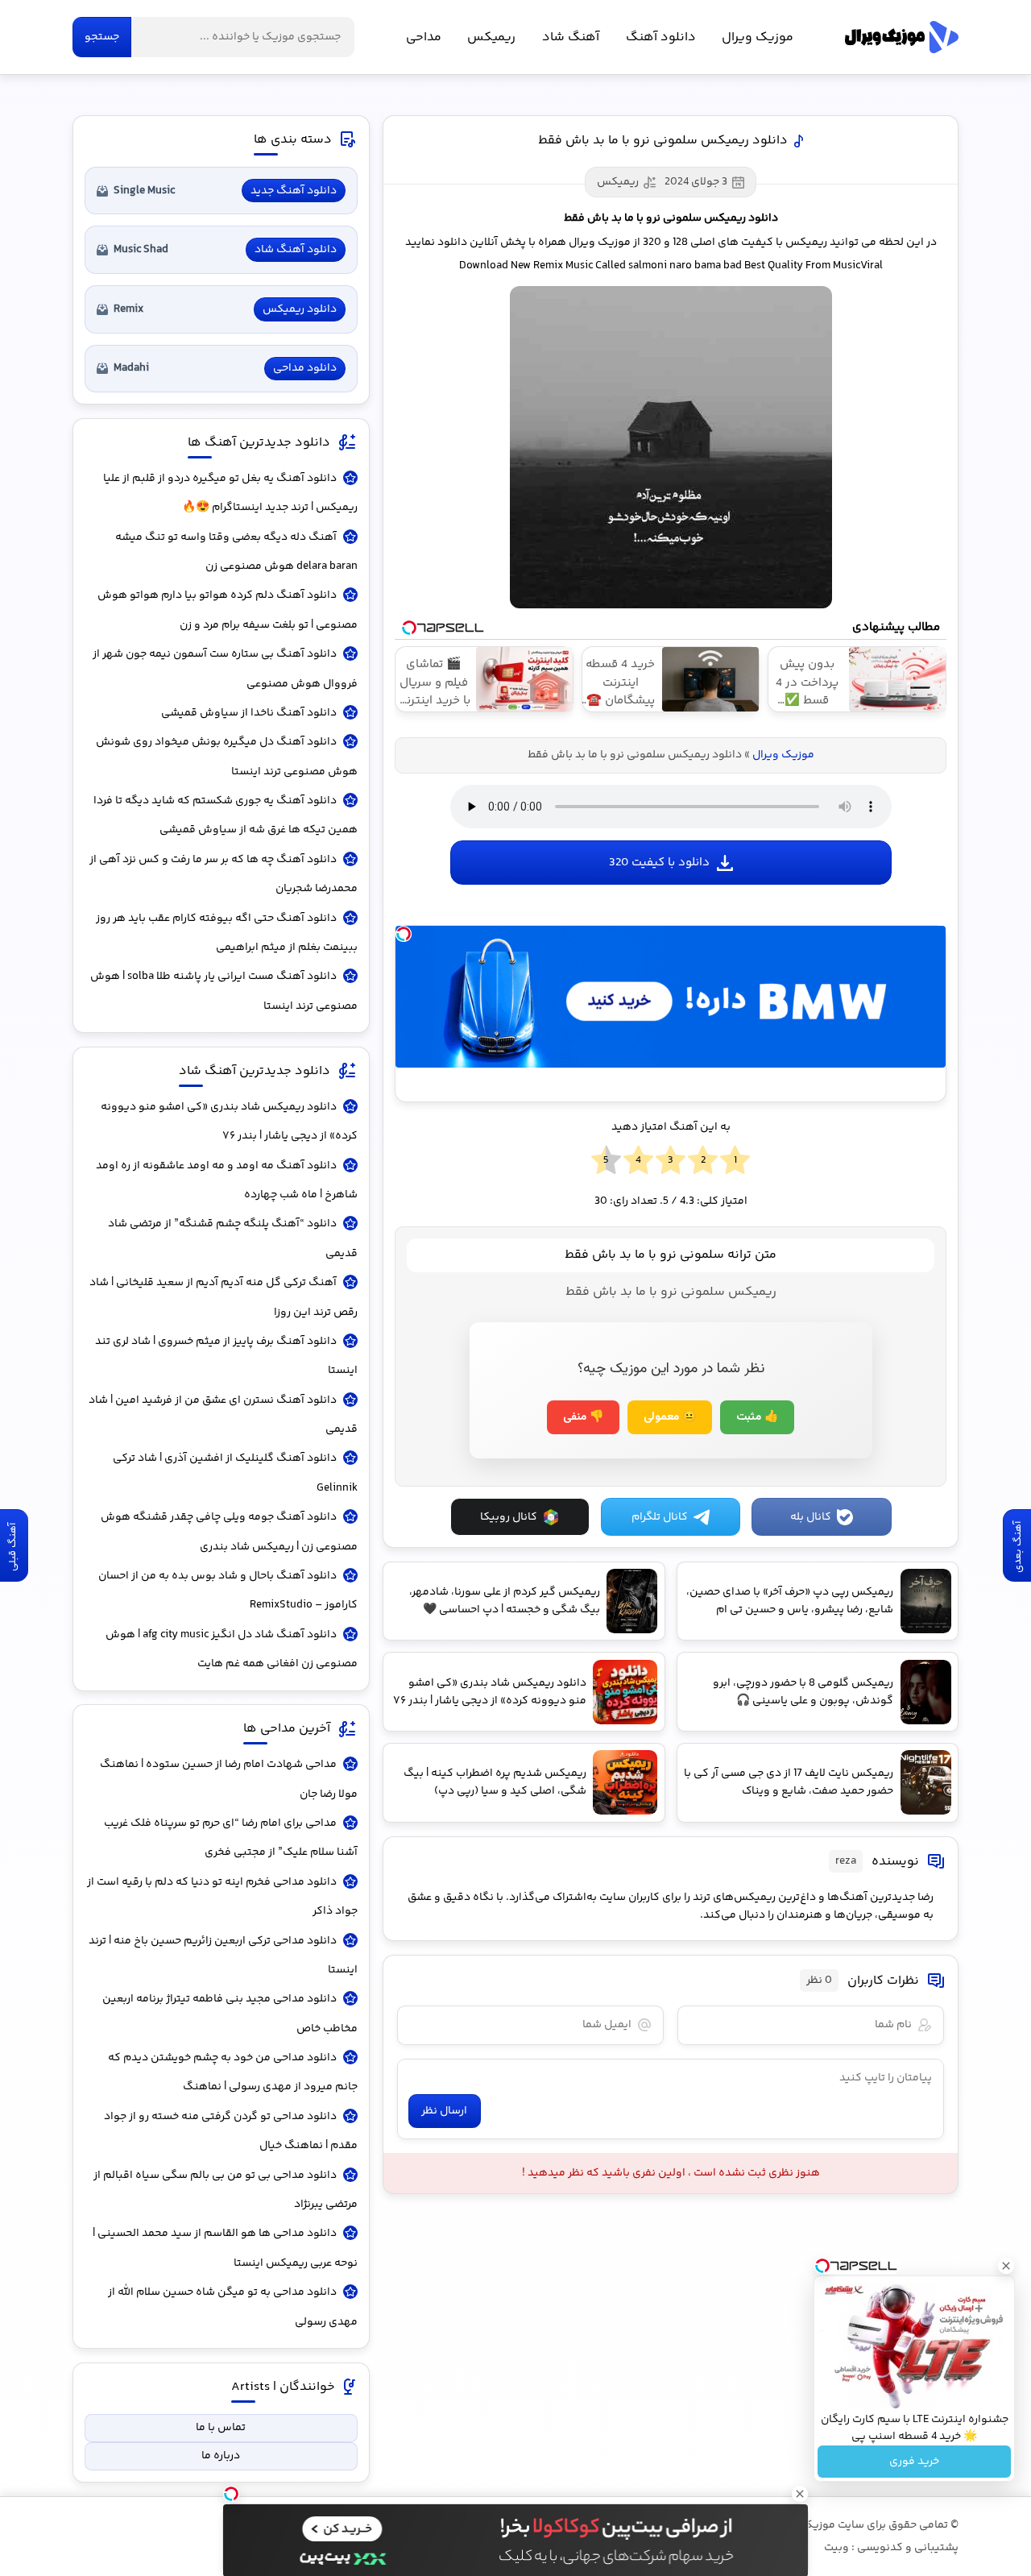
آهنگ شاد (571, 37)
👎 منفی (583, 1417)
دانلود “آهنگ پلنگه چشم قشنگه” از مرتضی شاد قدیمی (233, 1238)
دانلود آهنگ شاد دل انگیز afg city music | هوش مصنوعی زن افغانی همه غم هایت (232, 1649)
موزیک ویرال (902, 37)
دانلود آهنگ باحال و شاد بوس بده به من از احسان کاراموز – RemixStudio (228, 1591)
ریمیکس (491, 37)
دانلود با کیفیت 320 (659, 863)
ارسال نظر (444, 2111)
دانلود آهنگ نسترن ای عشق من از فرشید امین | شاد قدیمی (223, 1415)
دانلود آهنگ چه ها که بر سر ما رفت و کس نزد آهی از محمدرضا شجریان (224, 874)
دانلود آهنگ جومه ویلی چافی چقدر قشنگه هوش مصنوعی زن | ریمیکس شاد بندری (229, 1532)
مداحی (424, 37)
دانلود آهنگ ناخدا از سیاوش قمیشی (249, 713)
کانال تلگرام (660, 1517)
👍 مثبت (757, 1417)
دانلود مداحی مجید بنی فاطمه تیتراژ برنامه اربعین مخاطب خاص (230, 2014)
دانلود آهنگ (661, 37)
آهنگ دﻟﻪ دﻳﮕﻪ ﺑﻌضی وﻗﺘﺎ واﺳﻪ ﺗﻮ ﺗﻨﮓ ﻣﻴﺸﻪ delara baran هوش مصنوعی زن (236, 552)
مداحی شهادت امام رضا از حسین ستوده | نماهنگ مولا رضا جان (229, 1779)
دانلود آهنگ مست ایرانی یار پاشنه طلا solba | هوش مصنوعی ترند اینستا (224, 991)
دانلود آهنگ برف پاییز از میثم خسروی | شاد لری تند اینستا (226, 1356)
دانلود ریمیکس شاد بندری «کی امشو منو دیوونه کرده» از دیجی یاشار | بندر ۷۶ (229, 1122)
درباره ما (221, 2456)
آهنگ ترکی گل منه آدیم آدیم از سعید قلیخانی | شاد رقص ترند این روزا (224, 1297)
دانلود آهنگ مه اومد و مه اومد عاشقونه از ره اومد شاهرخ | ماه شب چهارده (227, 1180)
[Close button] (1006, 2266)
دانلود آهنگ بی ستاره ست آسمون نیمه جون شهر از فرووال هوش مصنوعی (225, 669)
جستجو (102, 37)
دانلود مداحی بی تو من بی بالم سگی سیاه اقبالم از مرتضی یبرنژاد (226, 2190)
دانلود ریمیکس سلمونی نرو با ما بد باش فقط (663, 141)
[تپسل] (404, 934)
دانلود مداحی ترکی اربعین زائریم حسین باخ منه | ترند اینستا (223, 1956)
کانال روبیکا (509, 1517)
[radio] (735, 1161)
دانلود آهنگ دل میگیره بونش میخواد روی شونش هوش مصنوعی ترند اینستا (227, 757)
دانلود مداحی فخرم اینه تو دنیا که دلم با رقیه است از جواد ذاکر (222, 1897)
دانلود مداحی (305, 368)
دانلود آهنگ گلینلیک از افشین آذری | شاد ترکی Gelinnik (235, 1473)
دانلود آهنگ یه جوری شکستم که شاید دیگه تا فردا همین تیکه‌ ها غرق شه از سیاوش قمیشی (226, 815)
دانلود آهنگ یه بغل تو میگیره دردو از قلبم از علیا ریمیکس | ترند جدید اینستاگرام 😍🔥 (230, 493)
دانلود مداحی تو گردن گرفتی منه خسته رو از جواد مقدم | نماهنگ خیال (231, 2131)
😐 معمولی (670, 1417)
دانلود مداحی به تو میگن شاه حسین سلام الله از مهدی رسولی (233, 2307)
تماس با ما (221, 2428)
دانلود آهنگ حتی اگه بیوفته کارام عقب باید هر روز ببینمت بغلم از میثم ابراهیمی (227, 933)
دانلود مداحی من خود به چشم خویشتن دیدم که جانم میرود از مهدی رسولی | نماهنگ (233, 2072)
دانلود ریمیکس (300, 309)
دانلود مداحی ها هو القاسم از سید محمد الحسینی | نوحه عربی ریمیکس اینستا (225, 2248)
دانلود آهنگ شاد (296, 250)
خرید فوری (914, 2462)
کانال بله (811, 1517)
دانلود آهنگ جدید (294, 191)
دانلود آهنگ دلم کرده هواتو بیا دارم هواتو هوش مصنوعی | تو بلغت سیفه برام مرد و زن (228, 610)
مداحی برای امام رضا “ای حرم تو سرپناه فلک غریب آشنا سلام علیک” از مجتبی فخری (231, 1838)
